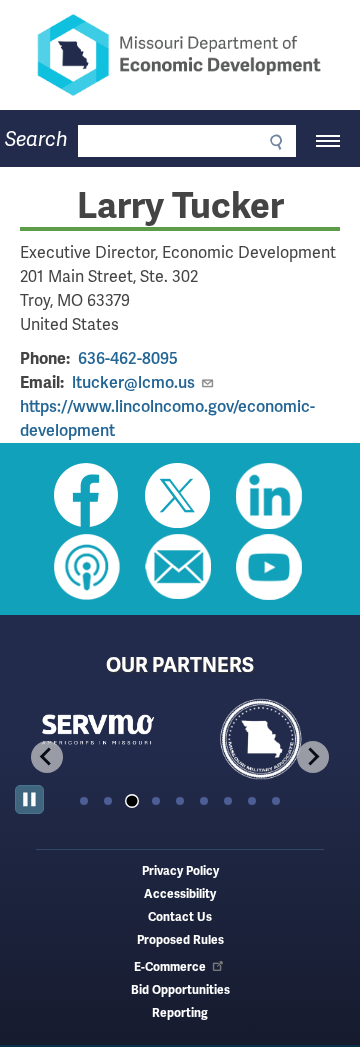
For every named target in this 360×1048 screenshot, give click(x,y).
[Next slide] (313, 757)
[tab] (84, 801)
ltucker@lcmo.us (133, 382)
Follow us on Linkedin (269, 496)
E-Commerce (170, 967)
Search (36, 139)
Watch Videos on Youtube (269, 567)
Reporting (180, 1013)
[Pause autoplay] (29, 799)
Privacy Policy (180, 871)
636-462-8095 (128, 358)
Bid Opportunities (180, 990)
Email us (178, 567)
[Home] (180, 55)
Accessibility (180, 894)
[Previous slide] (47, 757)
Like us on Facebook (87, 496)
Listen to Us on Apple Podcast (87, 567)
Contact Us (180, 917)
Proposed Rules (180, 940)
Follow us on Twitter (178, 496)
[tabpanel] (97, 740)
